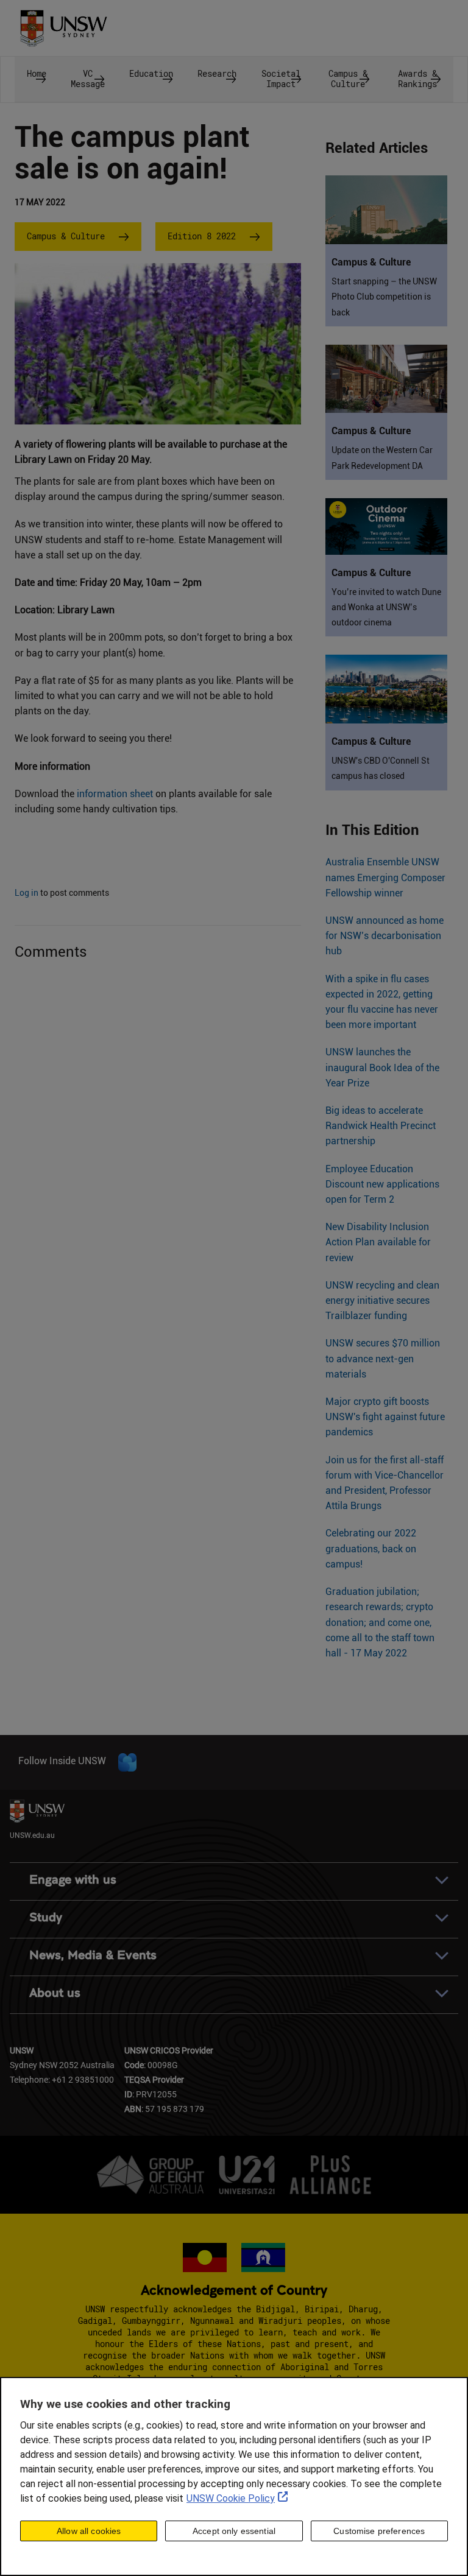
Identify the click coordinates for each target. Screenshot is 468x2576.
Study (46, 1917)
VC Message (88, 79)
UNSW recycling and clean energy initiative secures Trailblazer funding (382, 1300)
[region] (234, 2476)
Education (151, 73)
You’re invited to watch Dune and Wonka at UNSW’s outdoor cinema (386, 607)
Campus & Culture (348, 79)
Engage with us (73, 1880)
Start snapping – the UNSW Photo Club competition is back (384, 297)
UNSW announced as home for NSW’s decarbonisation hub (385, 936)
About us (55, 1993)
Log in (27, 893)
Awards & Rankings (417, 79)
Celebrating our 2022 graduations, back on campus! (371, 1548)
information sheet (115, 794)
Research (217, 73)
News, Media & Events (93, 1955)
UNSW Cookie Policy (231, 2498)
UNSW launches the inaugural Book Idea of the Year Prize (382, 1067)
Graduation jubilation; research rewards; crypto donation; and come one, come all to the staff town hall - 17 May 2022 (380, 1622)
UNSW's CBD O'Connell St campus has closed (381, 768)
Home (37, 73)
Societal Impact (281, 79)
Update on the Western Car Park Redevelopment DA (382, 458)
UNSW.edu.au (32, 1835)
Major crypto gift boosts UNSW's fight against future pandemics (385, 1417)
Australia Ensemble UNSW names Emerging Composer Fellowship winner (385, 877)
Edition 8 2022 (202, 236)
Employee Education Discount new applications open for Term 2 (382, 1184)
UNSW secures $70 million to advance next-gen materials (383, 1358)
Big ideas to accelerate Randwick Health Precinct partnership (381, 1126)
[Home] (63, 24)
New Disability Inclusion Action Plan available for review (378, 1242)
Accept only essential (234, 2531)
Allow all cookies (89, 2531)
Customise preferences (379, 2531)
